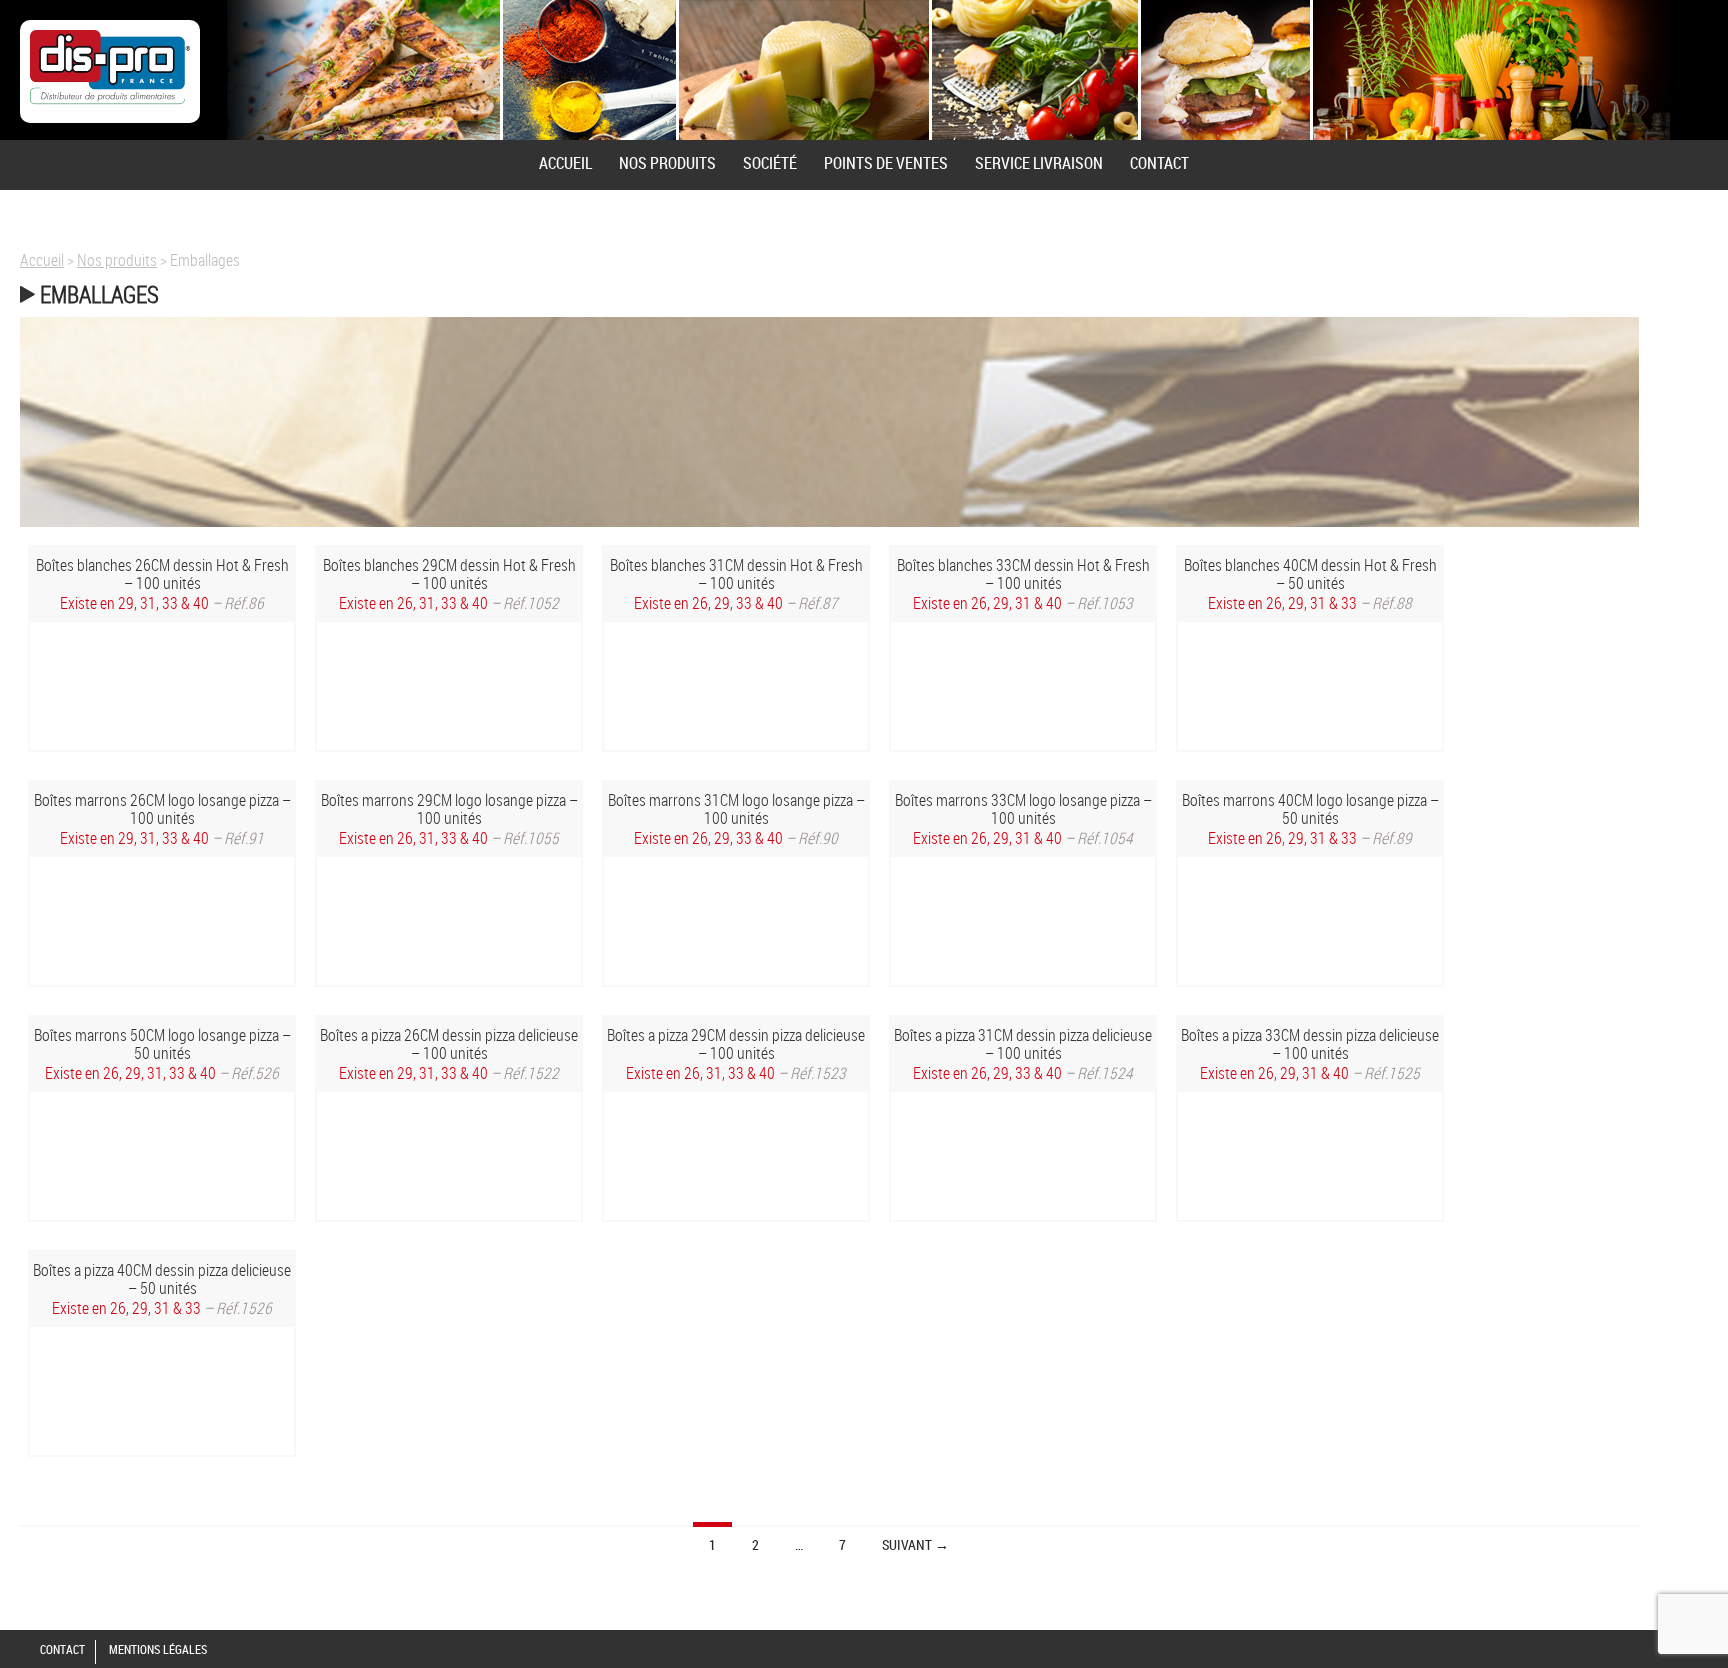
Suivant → (915, 1544)
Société (770, 163)
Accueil (565, 163)
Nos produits (667, 163)
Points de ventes (886, 163)
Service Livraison (1039, 163)
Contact (1159, 163)
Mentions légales (158, 1649)
